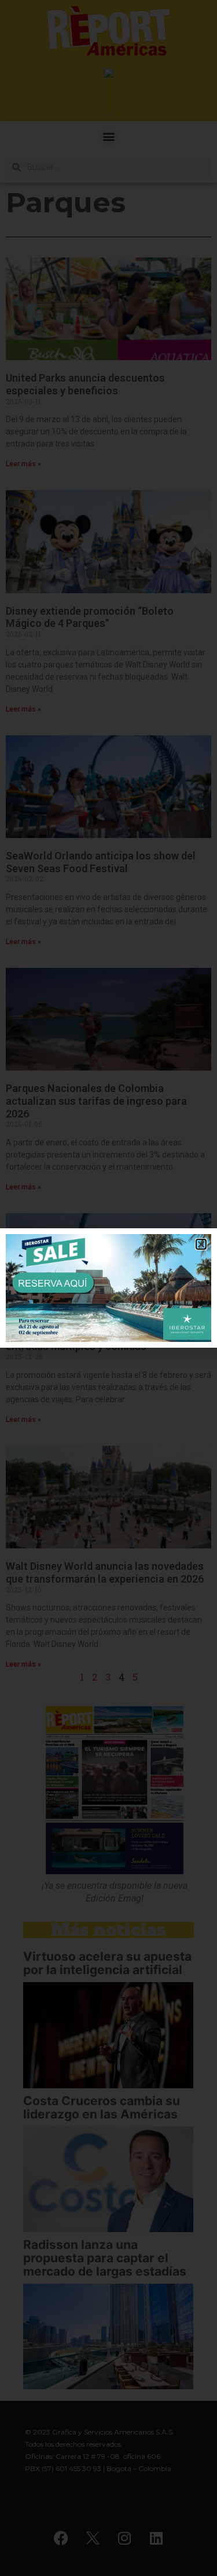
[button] (201, 1244)
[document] (108, 1288)
